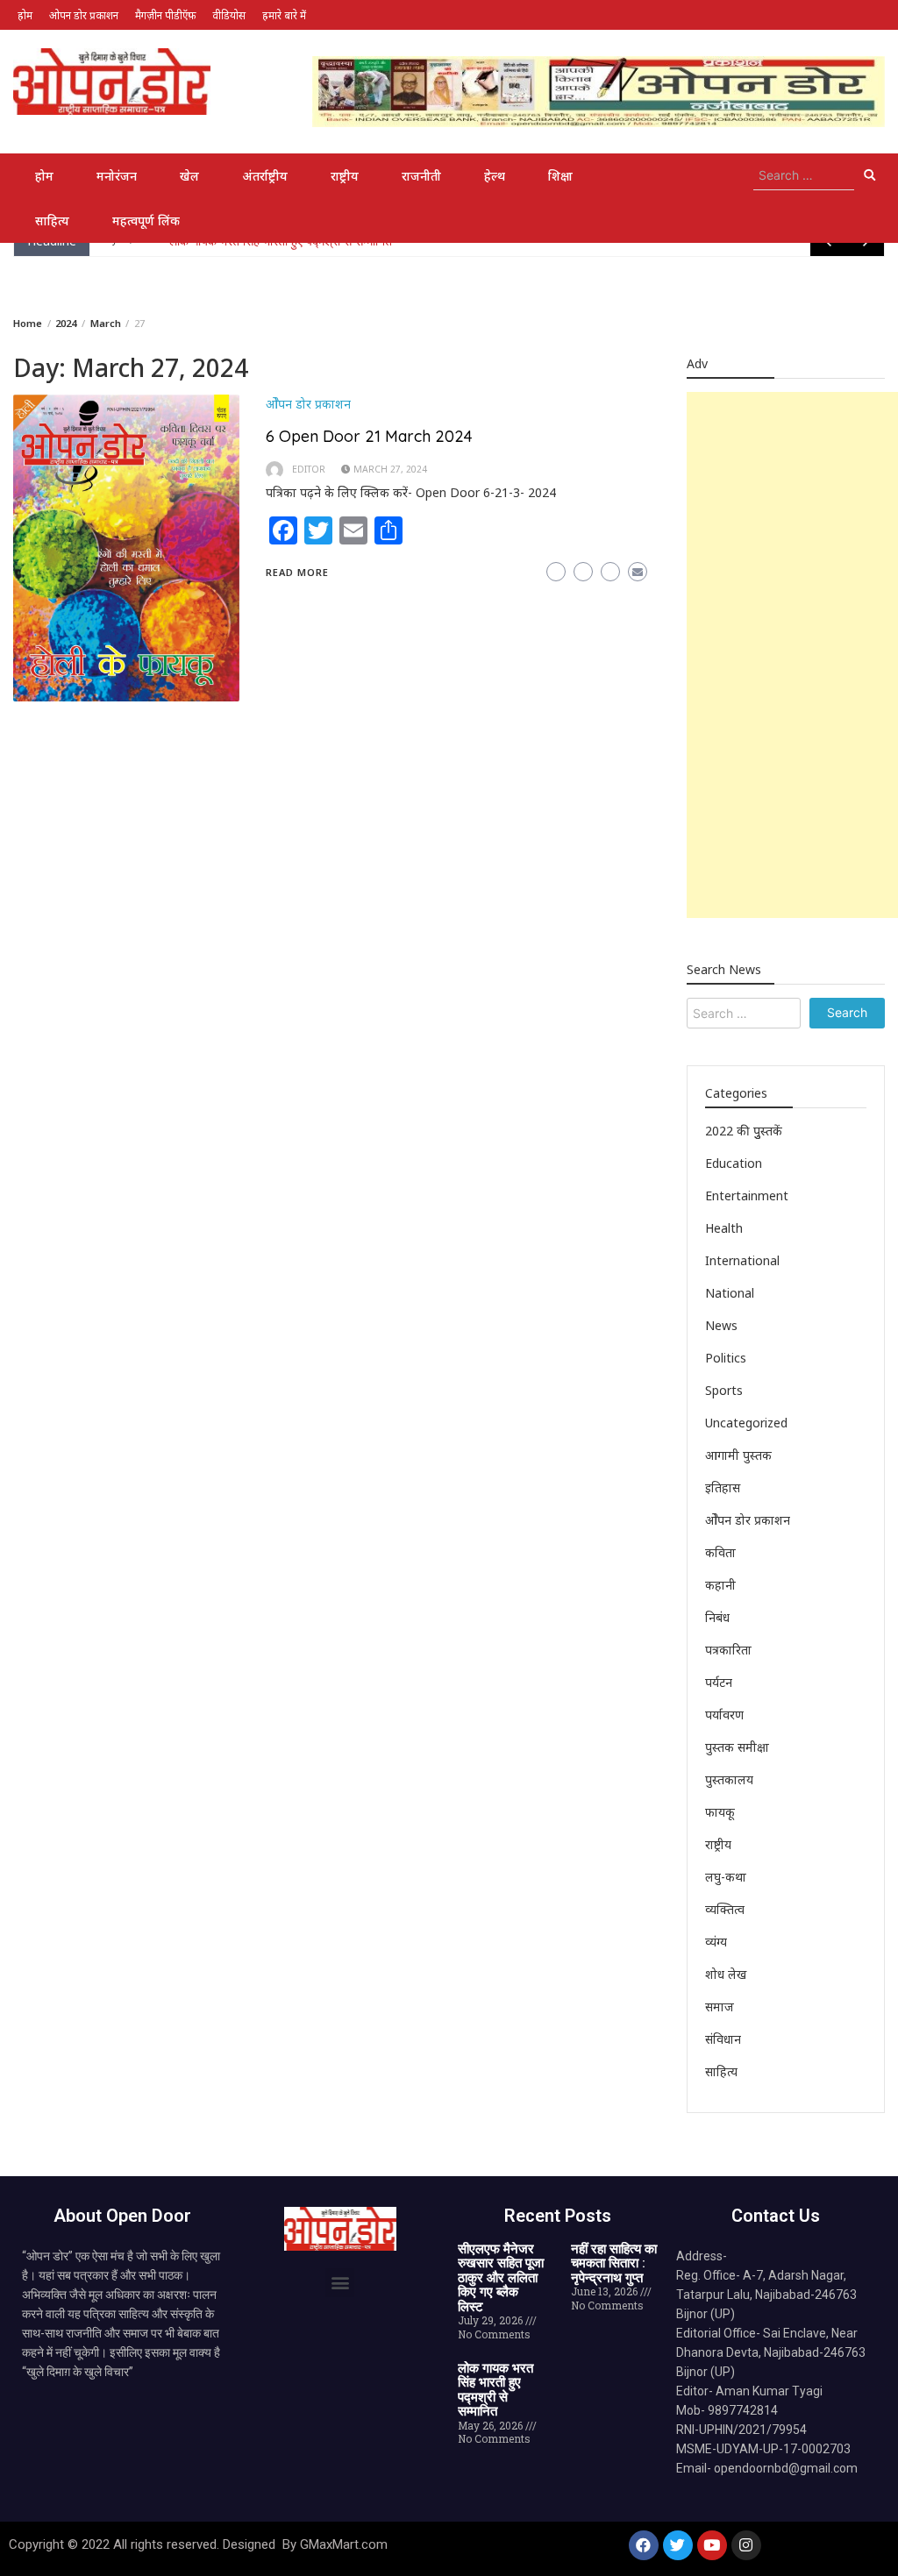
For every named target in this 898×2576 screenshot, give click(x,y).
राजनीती (421, 176)
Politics (726, 1358)
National (730, 1293)
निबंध (717, 1617)
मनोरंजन (117, 176)
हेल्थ (495, 176)
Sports (724, 1390)
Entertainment (747, 1195)
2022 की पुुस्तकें (744, 1131)
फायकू (720, 1812)
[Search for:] (804, 175)
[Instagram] (746, 2545)
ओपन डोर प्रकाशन (84, 15)
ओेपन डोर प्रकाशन (308, 404)
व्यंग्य (716, 1942)
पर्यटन (719, 1682)
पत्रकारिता (728, 1650)
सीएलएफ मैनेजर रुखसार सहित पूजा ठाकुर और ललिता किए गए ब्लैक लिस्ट (501, 2278)
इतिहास (723, 1487)
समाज (720, 2007)
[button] (340, 2283)
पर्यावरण (724, 1715)
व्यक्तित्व (725, 1909)
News (721, 1325)
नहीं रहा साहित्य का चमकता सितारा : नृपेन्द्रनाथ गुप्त (614, 2263)
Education (734, 1163)
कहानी (720, 1585)
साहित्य (52, 221)
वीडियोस (229, 15)
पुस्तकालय (729, 1779)
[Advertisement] (792, 655)
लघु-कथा (726, 1877)
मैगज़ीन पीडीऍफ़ (165, 15)
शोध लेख (726, 1974)
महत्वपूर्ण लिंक (146, 221)
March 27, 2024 (390, 469)
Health (724, 1228)
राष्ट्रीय (345, 176)
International (742, 1260)
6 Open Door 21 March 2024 (369, 436)
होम (25, 15)
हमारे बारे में (284, 15)
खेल (189, 176)
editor (309, 469)
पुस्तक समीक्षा (737, 1747)
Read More (297, 572)
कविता (720, 1552)
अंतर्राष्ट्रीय (265, 176)
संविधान (723, 2039)
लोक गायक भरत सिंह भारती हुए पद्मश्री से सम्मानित (495, 2390)
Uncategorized (746, 1423)
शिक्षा (560, 176)
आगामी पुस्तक (738, 1455)
